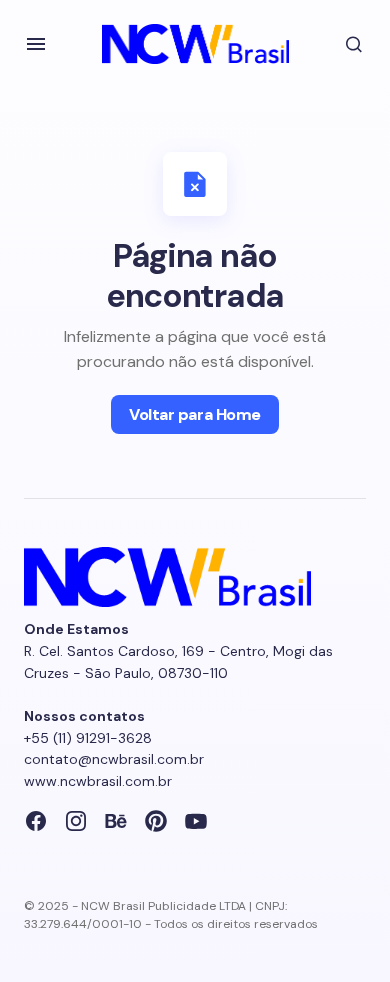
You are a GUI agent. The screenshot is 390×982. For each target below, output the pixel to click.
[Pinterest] (156, 821)
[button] (36, 44)
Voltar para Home (194, 414)
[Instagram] (76, 821)
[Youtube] (196, 821)
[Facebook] (36, 821)
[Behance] (116, 821)
